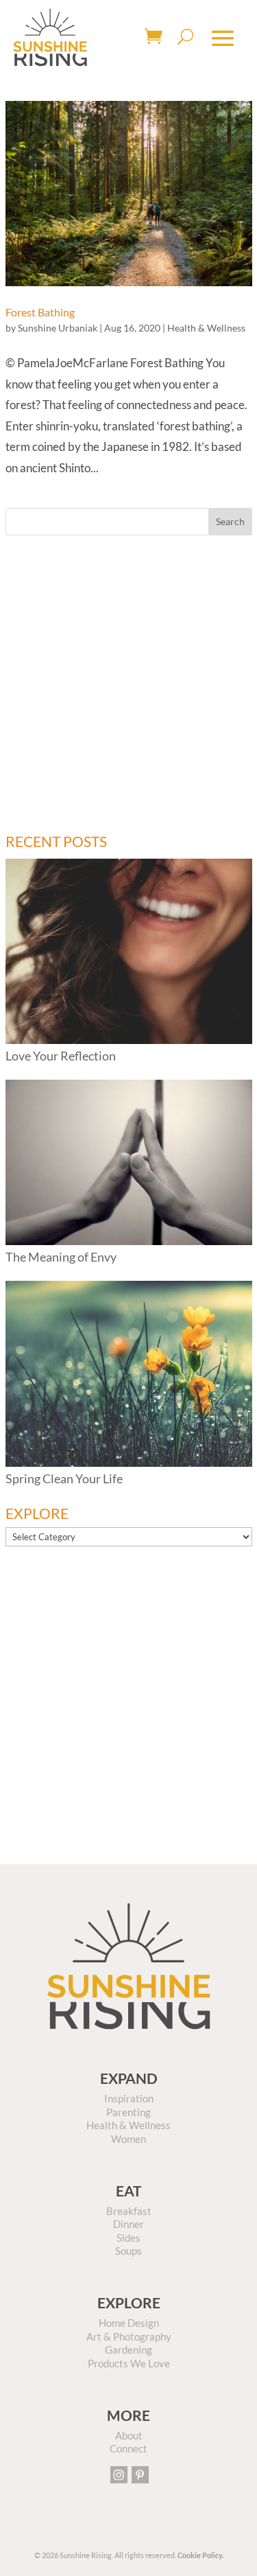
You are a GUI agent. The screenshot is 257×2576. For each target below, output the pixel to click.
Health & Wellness (206, 328)
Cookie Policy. (200, 2555)
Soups (128, 2251)
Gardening (128, 2349)
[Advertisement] (128, 685)
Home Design (129, 2323)
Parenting (128, 2112)
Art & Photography (129, 2336)
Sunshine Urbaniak (58, 328)
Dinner (128, 2224)
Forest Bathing (40, 312)
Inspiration (129, 2098)
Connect (128, 2448)
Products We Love (129, 2363)
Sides (128, 2238)
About (129, 2435)
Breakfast (129, 2211)
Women (128, 2139)
